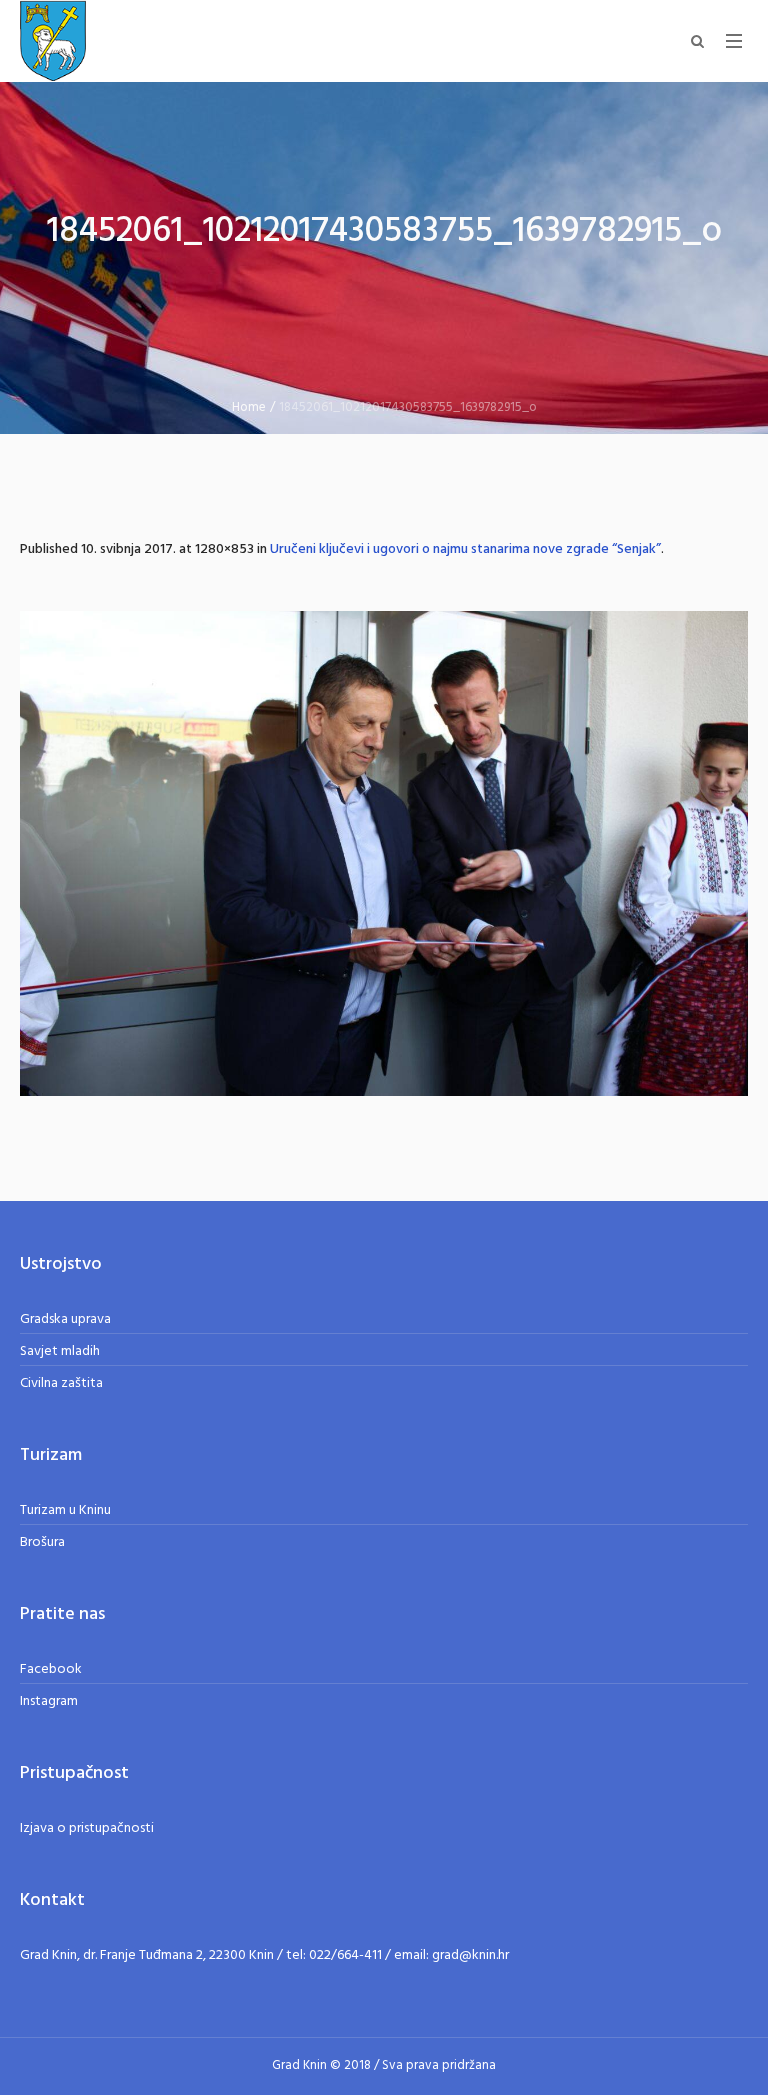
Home (249, 407)
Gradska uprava (65, 1319)
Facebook (51, 1669)
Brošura (42, 1542)
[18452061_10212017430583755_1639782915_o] (384, 853)
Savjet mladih (60, 1351)
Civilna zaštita (61, 1383)
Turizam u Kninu (65, 1510)
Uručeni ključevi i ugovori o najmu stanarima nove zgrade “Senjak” (465, 549)
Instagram (49, 1701)
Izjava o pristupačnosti (87, 1828)
